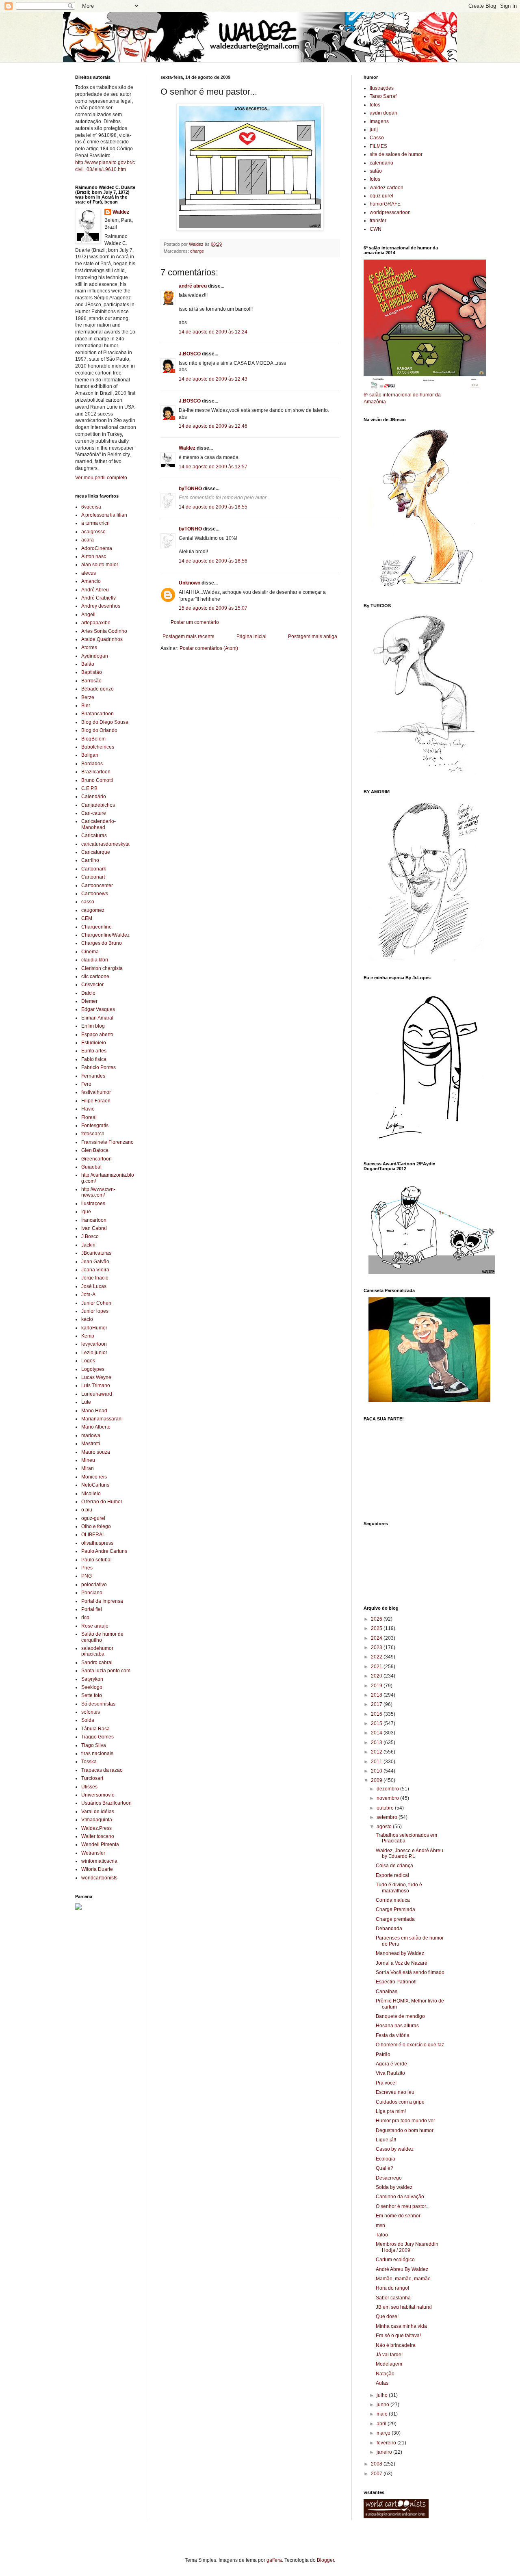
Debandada (389, 1929)
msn (380, 2225)
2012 (377, 1752)
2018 (377, 1695)
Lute (86, 1402)
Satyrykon (92, 1679)
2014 (377, 1733)
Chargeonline (96, 927)
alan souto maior (100, 565)
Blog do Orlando (99, 730)
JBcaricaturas (96, 1253)
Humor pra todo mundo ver (405, 2121)
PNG (87, 1576)
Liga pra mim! (391, 2111)
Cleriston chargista (102, 968)
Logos (88, 1361)
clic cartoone (95, 976)
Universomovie (98, 1795)
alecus (89, 573)
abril (382, 2424)
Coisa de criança (394, 1866)
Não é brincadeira (396, 2345)
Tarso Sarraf (383, 96)
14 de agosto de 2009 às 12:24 (213, 332)
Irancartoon (94, 1220)
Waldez (187, 448)
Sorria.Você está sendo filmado (410, 1972)
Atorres (89, 647)
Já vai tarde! (389, 2355)
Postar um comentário (195, 622)
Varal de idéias (98, 1812)
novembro (388, 1798)
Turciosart (92, 1778)
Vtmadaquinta (97, 1820)
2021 (377, 1667)
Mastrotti (91, 1444)
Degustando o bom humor (405, 2130)
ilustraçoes (93, 1204)
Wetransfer (93, 1853)
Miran (88, 1468)
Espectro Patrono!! (396, 1982)
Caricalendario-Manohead (99, 824)
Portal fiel (92, 1609)
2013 (377, 1743)
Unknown (190, 583)
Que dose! (387, 2316)
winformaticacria (99, 1861)
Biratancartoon (97, 714)
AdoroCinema (97, 548)
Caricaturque (96, 852)
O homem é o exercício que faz (410, 2045)
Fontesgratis (95, 1126)
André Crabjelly (99, 598)
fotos (375, 105)
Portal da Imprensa (102, 1601)
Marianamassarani (102, 1419)
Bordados (92, 764)
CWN (376, 229)
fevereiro (387, 2443)
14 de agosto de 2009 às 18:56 (213, 561)
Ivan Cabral (94, 1228)
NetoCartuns (95, 1485)
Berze (88, 697)
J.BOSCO (190, 354)
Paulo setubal (96, 1560)
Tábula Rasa (95, 1729)
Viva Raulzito (390, 2073)
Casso (377, 138)
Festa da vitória (393, 2035)
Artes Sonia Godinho (104, 631)
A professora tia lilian (104, 515)
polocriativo (94, 1585)
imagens (379, 121)
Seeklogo (92, 1687)
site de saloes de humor (396, 154)
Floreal (89, 1117)
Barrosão (91, 681)
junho (383, 2405)
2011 (377, 1762)
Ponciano (92, 1593)
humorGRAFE (385, 204)
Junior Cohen (96, 1303)
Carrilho (90, 860)
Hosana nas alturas (397, 2026)
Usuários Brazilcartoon (106, 1803)
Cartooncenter (97, 885)
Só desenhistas (98, 1704)
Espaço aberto (97, 1035)
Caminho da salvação (400, 2197)
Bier (86, 706)
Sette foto (92, 1695)
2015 (377, 1723)
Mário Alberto (96, 1427)
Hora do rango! (392, 2288)
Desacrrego (389, 2178)
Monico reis (94, 1477)
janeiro (385, 2452)
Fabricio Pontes (99, 1067)
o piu (87, 1510)
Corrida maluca (393, 1900)
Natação (385, 2374)
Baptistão (92, 672)
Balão (88, 664)
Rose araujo (95, 1626)
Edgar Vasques (98, 1009)
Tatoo (382, 2235)
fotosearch (93, 1134)
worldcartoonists (99, 1878)
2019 (377, 1686)
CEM (87, 918)
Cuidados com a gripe (400, 2102)
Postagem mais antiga (313, 636)
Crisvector (92, 985)
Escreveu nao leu (395, 2092)
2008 (377, 2464)
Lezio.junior (94, 1353)
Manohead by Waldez (400, 1953)
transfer (378, 221)
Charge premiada (395, 1919)
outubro (386, 1808)
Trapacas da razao (102, 1770)
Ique (86, 1212)
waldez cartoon (387, 188)
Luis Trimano (96, 1385)
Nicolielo (91, 1494)
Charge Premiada (395, 1909)
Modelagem (389, 2364)
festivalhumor (96, 1092)
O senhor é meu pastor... (403, 2206)
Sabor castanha (393, 2298)
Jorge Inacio (95, 1278)
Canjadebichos (98, 805)
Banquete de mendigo (400, 2016)
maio (383, 2414)
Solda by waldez (394, 2187)
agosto (385, 1827)
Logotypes (93, 1369)
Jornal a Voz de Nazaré (402, 1963)
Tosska (89, 1762)
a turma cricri (95, 523)
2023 (377, 1647)
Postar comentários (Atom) (209, 648)
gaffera (274, 2560)
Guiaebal (91, 1167)
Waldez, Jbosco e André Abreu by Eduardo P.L (409, 1853)
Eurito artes (94, 1051)
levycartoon (94, 1344)
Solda (88, 1720)
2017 (377, 1704)
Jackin (88, 1245)
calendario (381, 163)
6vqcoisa (91, 507)
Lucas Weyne (96, 1377)
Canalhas (387, 1992)
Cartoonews (95, 894)
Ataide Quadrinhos (102, 639)
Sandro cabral (97, 1662)
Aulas (382, 2383)
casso (88, 902)
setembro (388, 1817)
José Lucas (94, 1286)
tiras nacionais (97, 1753)
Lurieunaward (97, 1394)
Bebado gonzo (97, 689)
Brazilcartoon (96, 772)
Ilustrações (382, 88)
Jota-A (88, 1294)
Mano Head (94, 1411)
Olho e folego (96, 1526)
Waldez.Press (96, 1828)
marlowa (91, 1435)
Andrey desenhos (101, 606)
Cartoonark (94, 869)
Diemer (89, 1001)
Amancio (91, 581)
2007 (377, 2474)
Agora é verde (391, 2064)
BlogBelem (93, 739)
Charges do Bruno (102, 943)
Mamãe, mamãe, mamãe (403, 2279)
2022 (377, 1657)
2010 (377, 1771)
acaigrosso (93, 532)
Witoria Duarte (97, 1869)
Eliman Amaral (97, 1018)
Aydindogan (95, 656)
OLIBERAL (93, 1535)
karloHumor (94, 1328)
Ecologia (386, 2159)
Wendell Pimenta (100, 1844)
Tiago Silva (94, 1745)
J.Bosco (90, 1236)
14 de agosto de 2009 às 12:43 (213, 379)
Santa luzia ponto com (106, 1671)
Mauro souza (96, 1452)
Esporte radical (392, 1875)
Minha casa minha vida (401, 2326)
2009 (377, 1780)
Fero (86, 1084)
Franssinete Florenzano (107, 1142)
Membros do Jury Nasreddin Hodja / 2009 (407, 2247)
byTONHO (190, 489)
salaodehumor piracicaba (97, 1651)
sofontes (91, 1712)
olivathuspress (97, 1543)
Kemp (88, 1336)
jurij (374, 130)
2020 (377, 1676)
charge (197, 251)
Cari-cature (94, 813)
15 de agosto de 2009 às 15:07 (213, 608)
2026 (377, 1619)
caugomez (93, 910)
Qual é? (385, 2168)
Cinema (90, 952)
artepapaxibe (96, 623)
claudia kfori (95, 960)
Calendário (94, 797)
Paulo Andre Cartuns (104, 1551)
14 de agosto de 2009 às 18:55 (213, 507)
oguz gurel (381, 196)
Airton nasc (94, 556)
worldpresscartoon (390, 212)
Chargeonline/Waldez (105, 935)
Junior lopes (95, 1311)
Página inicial (251, 636)
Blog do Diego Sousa (105, 722)
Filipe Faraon (96, 1101)
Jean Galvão (95, 1262)
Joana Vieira (95, 1270)
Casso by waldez (395, 2149)
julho (383, 2395)
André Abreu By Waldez (402, 2269)
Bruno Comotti (97, 780)
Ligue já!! (386, 2140)
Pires (87, 1568)
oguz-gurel (93, 1518)
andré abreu (193, 286)
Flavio (88, 1109)
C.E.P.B (89, 788)
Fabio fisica (94, 1059)
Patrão (383, 2054)
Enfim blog (93, 1026)
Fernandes (93, 1076)
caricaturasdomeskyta (105, 844)
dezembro (388, 1789)
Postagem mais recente (188, 636)
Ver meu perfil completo (101, 478)
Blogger (325, 2560)
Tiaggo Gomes (97, 1737)
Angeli (88, 615)
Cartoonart (93, 877)
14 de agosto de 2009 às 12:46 (213, 426)
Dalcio (88, 993)
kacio (87, 1319)
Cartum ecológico (395, 2260)
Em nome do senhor (398, 2216)
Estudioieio (94, 1043)
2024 (377, 1638)
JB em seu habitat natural (404, 2307)
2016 (377, 1714)
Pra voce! (386, 2083)
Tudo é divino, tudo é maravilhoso (399, 1888)
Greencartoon (96, 1159)
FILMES (378, 146)
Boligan (90, 755)
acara (88, 540)
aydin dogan (383, 113)
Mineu (88, 1460)
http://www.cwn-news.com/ (98, 1192)
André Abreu (95, 590)
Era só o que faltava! (398, 2336)
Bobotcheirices (98, 747)
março (384, 2433)
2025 (377, 1628)
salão (376, 171)
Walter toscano (98, 1836)
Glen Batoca (95, 1150)
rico (85, 1617)
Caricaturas (94, 836)
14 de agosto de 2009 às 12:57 (213, 467)
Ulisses (89, 1787)
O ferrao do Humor (102, 1502)
